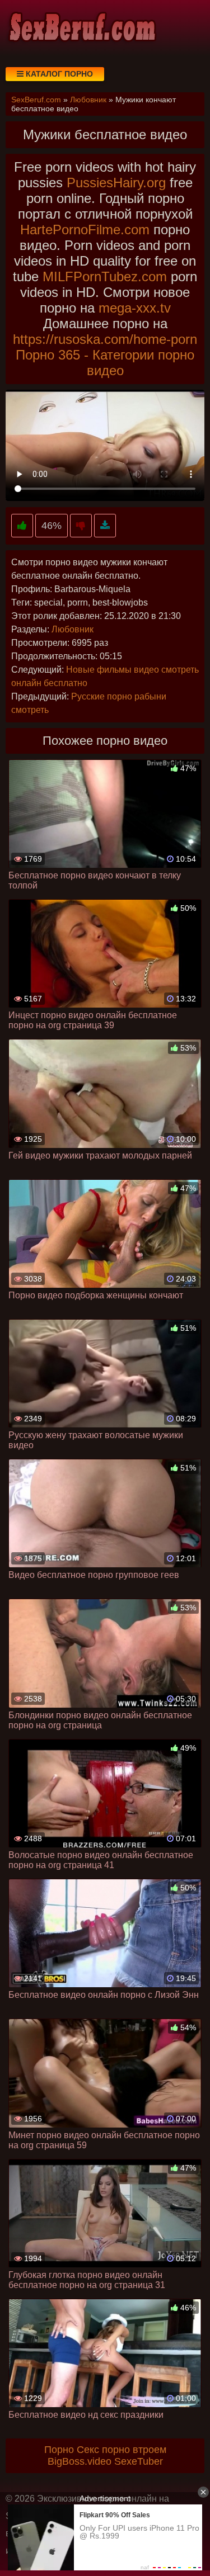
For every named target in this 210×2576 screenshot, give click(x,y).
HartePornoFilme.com (85, 230)
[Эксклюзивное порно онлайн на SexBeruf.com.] (81, 28)
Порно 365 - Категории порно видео (105, 363)
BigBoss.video (80, 2461)
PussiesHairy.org (116, 183)
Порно (59, 2450)
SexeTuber (139, 2461)
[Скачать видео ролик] (105, 526)
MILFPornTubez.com (105, 276)
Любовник (73, 629)
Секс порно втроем (122, 2450)
